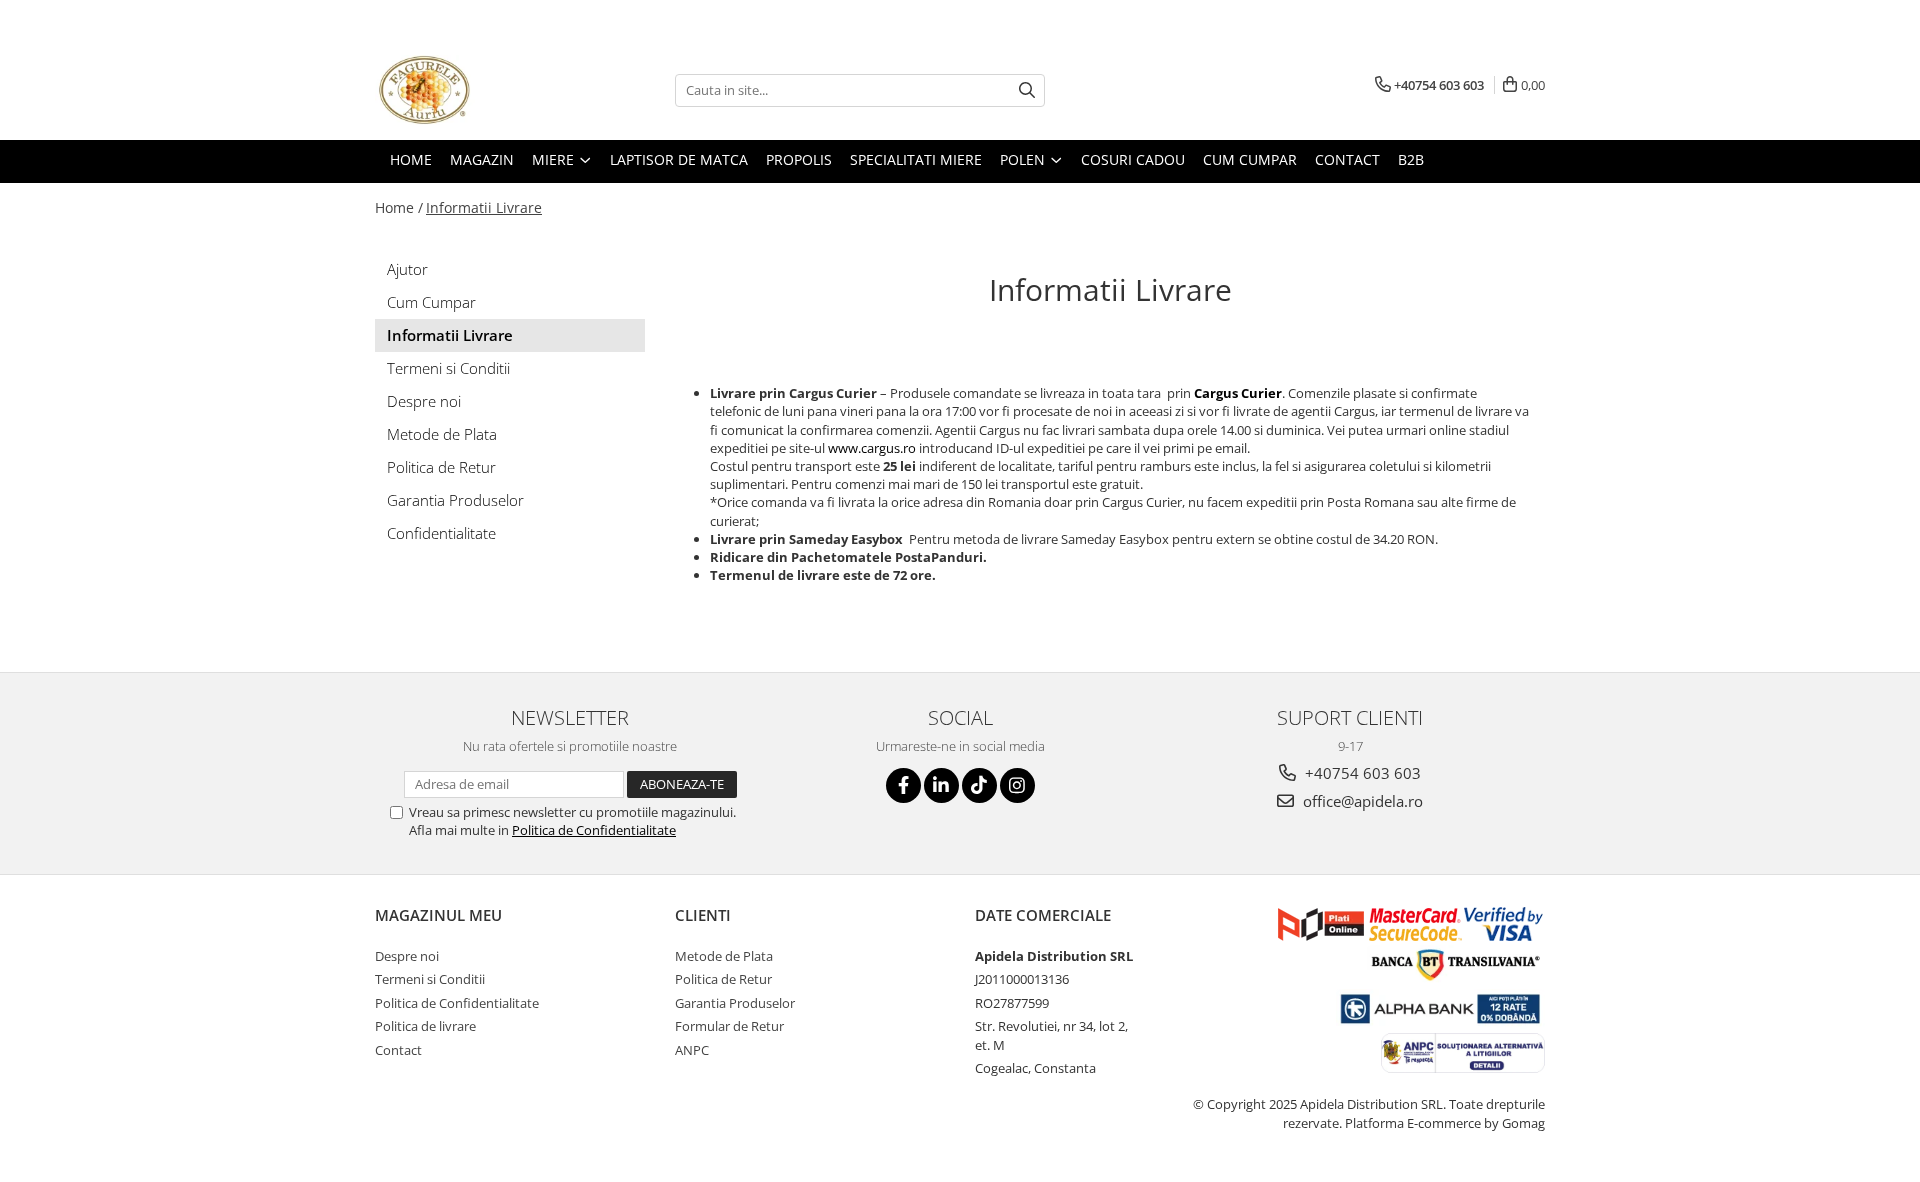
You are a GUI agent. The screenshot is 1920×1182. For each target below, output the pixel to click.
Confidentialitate (441, 533)
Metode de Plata (442, 434)
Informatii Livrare (484, 207)
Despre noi (424, 401)
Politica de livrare (425, 1026)
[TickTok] (979, 785)
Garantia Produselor (455, 500)
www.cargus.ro (872, 448)
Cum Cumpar (431, 302)
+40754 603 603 (1361, 773)
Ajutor (407, 269)
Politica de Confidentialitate (594, 830)
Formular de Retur (729, 1026)
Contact (398, 1050)
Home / (399, 207)
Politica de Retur (441, 467)
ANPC (692, 1050)
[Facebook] (903, 785)
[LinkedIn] (941, 785)
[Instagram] (1017, 785)
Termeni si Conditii (448, 368)
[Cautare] (1027, 90)
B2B (1411, 159)
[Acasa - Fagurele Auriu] (475, 90)
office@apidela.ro (1361, 801)
